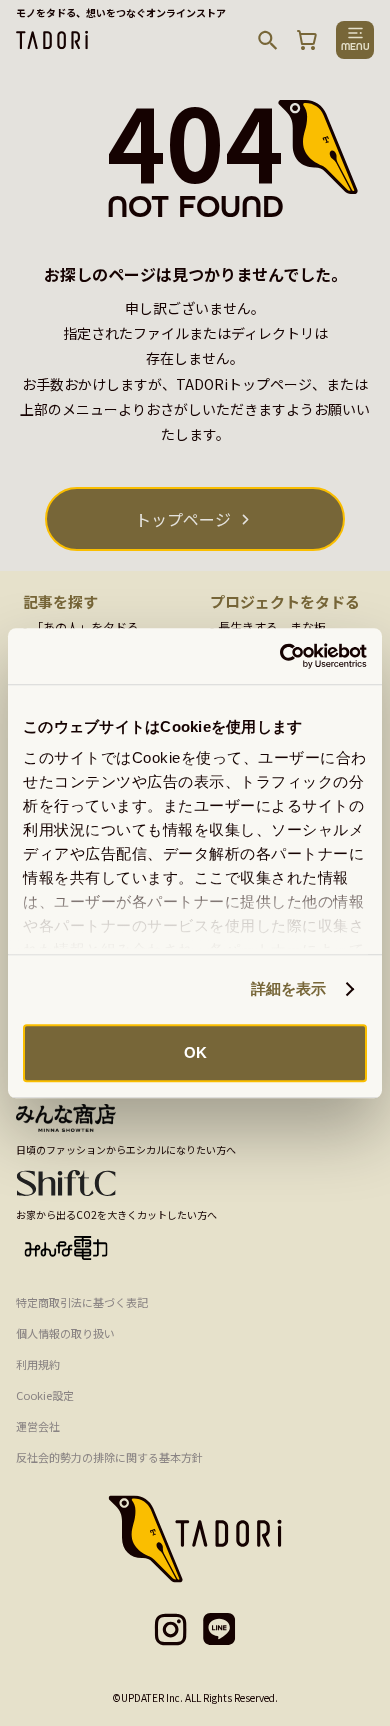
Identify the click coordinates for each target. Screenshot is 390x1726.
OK (195, 1052)
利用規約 (38, 1364)
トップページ (183, 519)
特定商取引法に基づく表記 (82, 1302)
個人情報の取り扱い (65, 1333)
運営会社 (38, 1426)
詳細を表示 (289, 988)
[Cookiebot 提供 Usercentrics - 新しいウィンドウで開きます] (280, 656)
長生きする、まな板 (272, 626)
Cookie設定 (45, 1395)
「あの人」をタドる (85, 626)
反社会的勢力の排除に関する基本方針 (109, 1457)
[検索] (268, 40)
